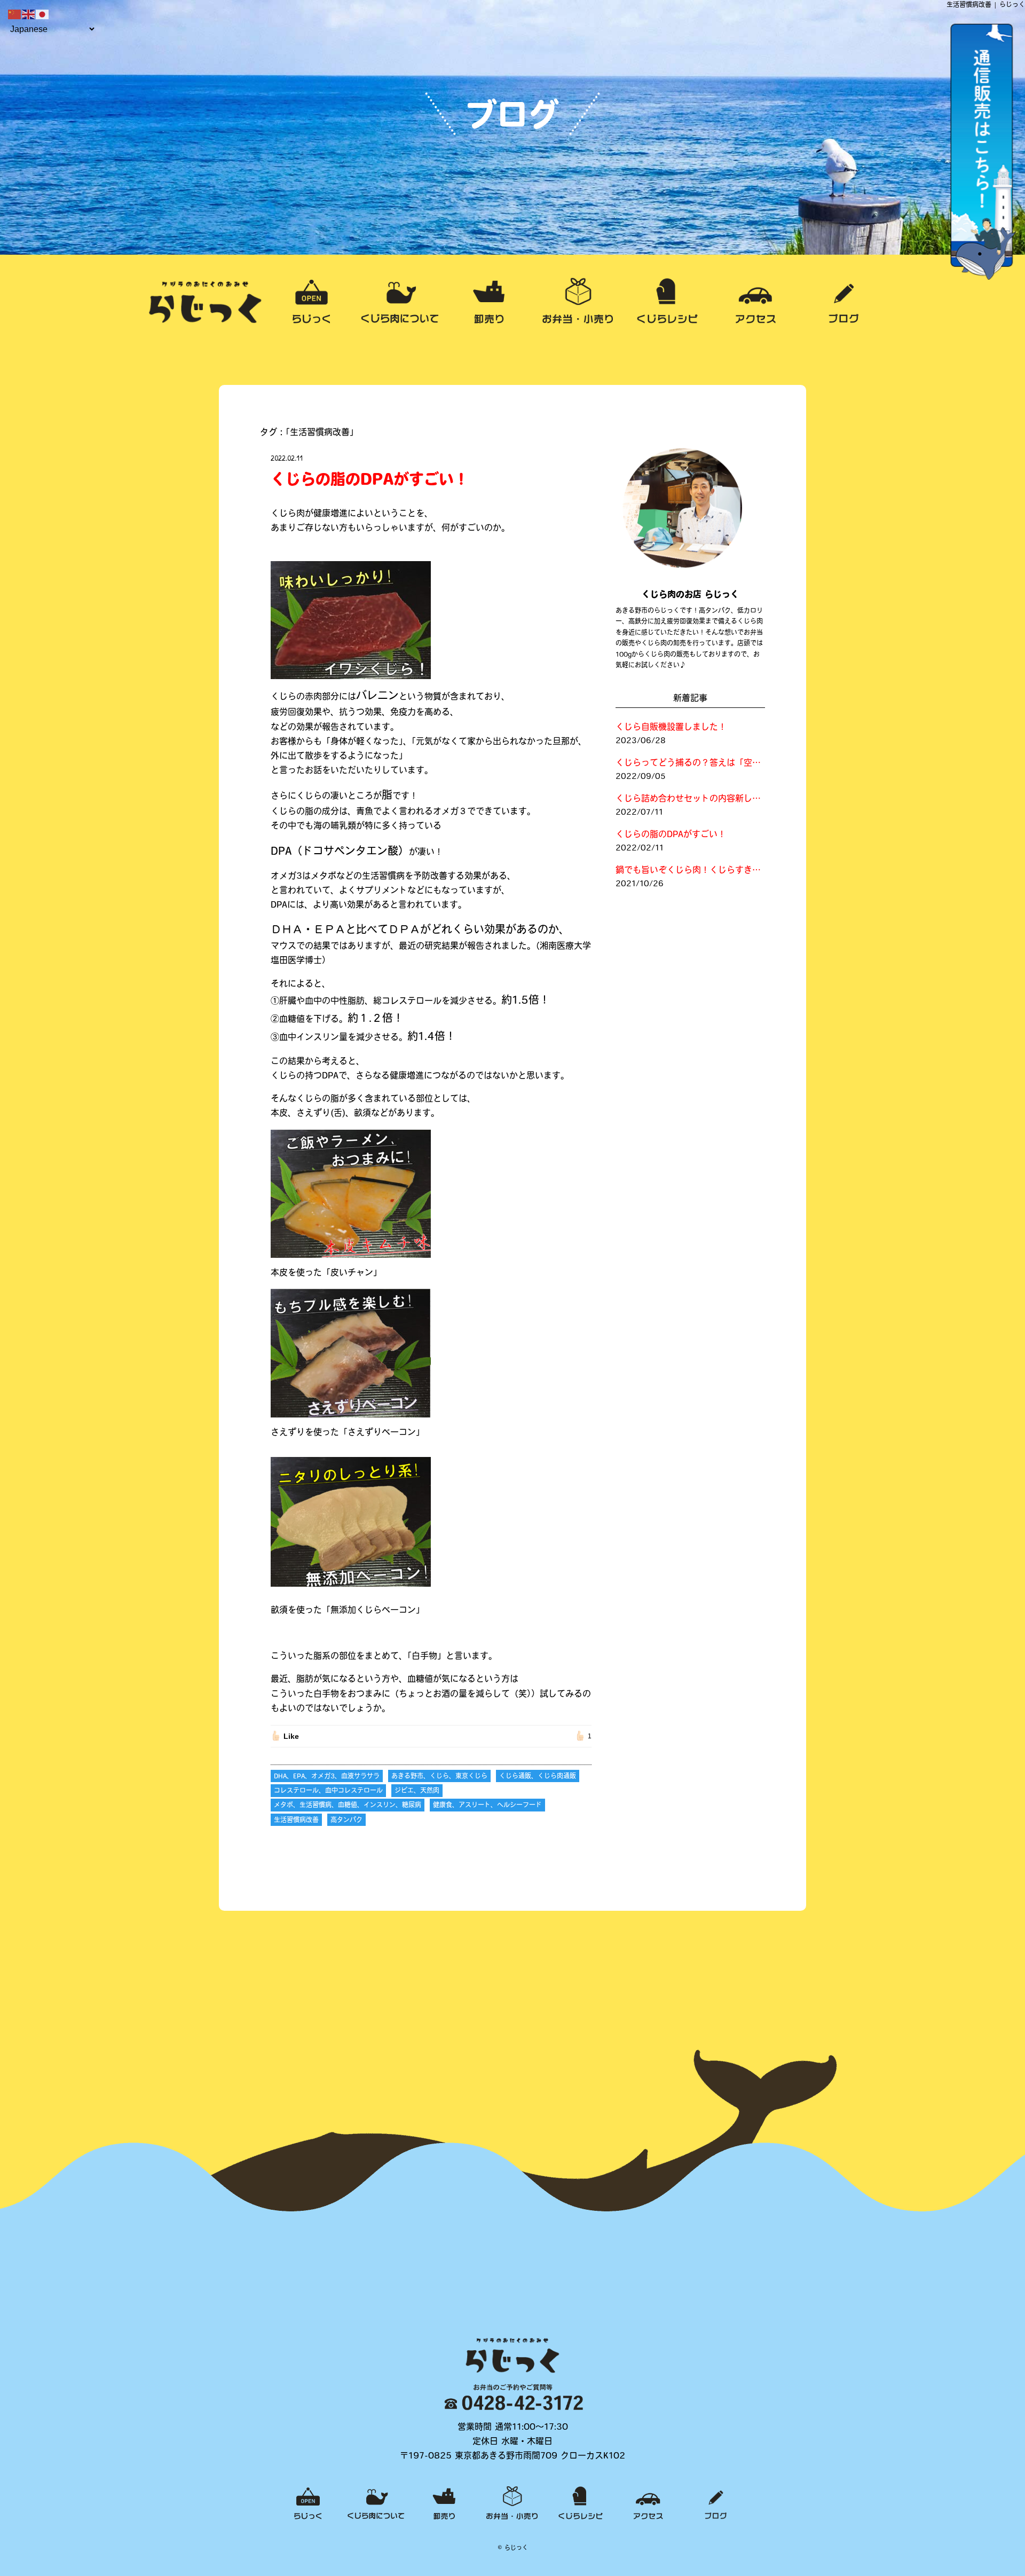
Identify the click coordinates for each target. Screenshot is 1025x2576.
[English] (29, 15)
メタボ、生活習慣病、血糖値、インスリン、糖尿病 (348, 1806)
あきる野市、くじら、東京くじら (439, 1777)
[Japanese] (43, 15)
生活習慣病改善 (296, 1821)
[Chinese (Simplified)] (15, 15)
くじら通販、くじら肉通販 (538, 1777)
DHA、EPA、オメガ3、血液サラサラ (327, 1777)
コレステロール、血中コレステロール (328, 1791)
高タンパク (346, 1821)
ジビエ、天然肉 (417, 1791)
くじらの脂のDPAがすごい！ (370, 481)
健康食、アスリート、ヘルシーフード (487, 1806)
